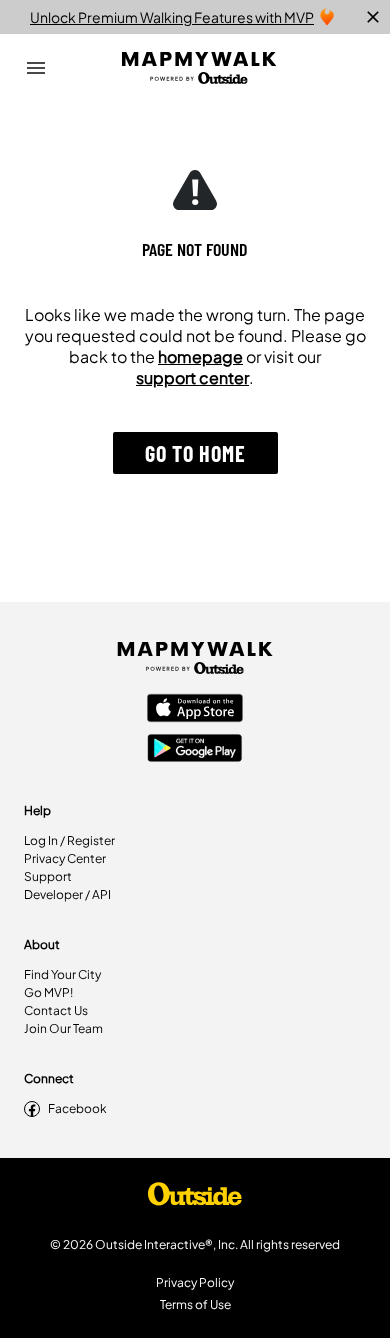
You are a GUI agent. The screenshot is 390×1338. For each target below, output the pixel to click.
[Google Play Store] (195, 750)
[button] (195, 453)
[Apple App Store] (195, 710)
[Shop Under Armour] (195, 1199)
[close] (373, 17)
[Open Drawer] (36, 68)
